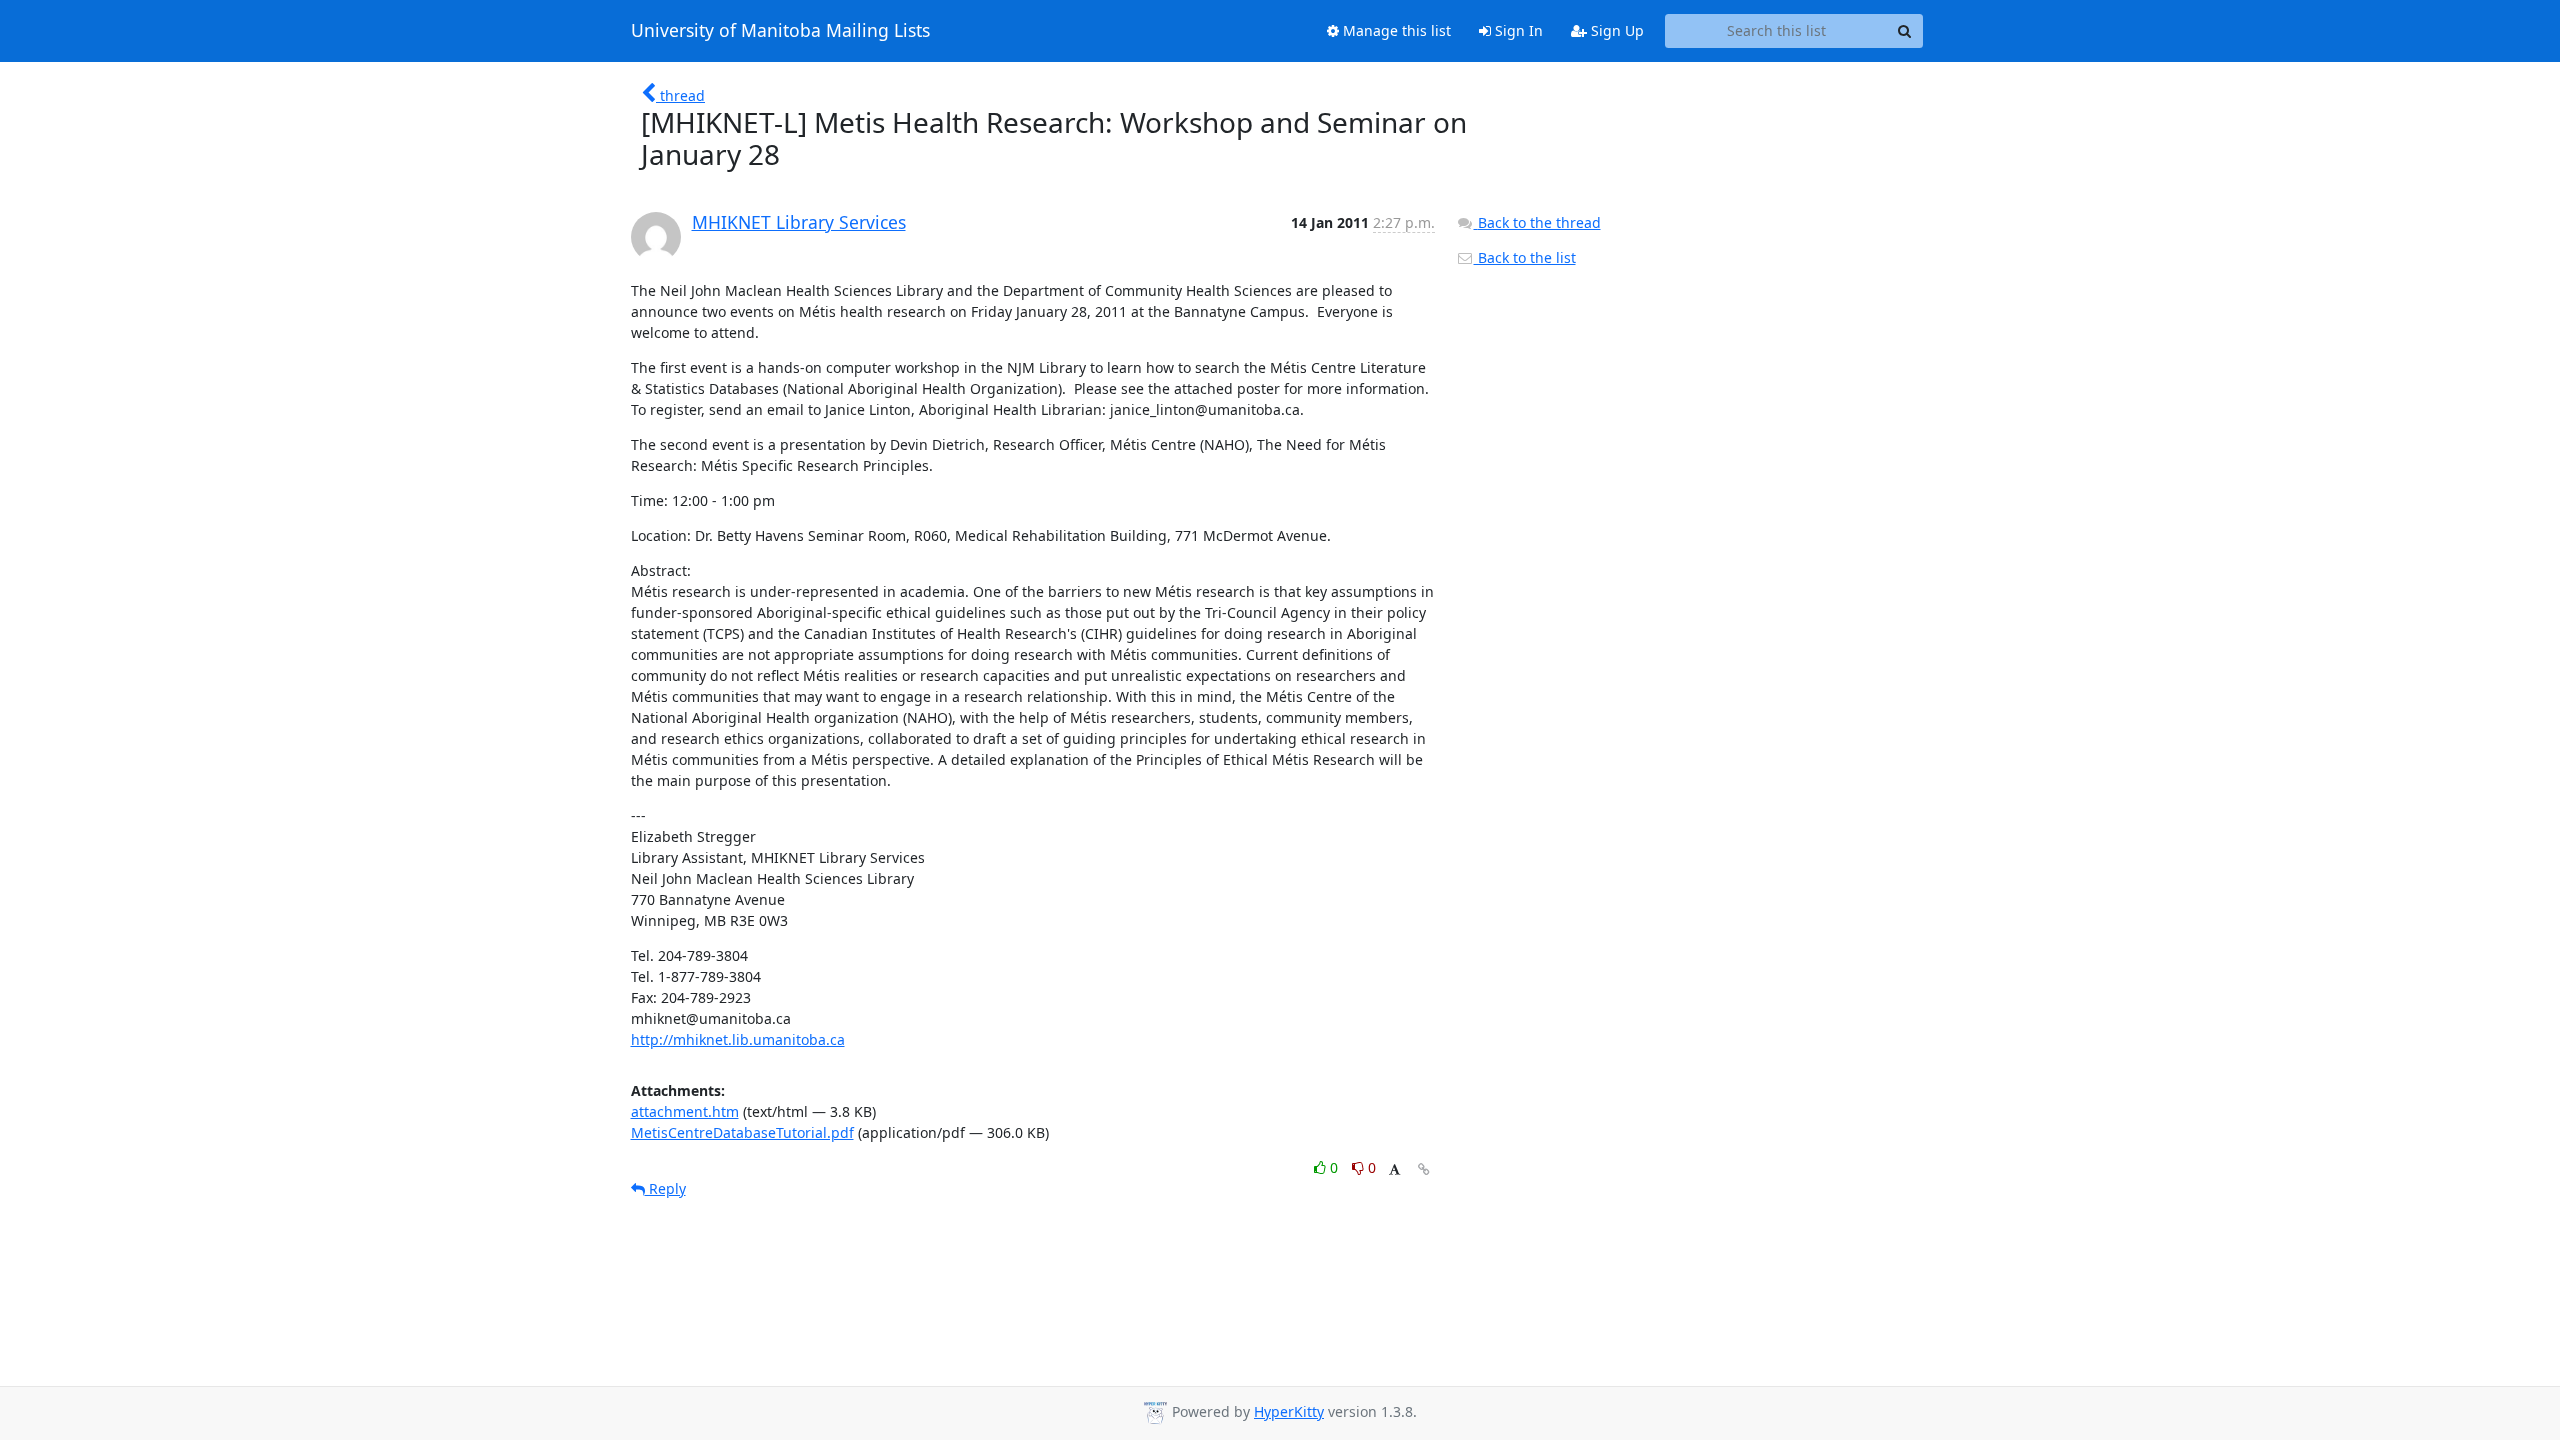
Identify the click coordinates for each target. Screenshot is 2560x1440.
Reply (665, 1188)
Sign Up (1615, 30)
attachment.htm (685, 1111)
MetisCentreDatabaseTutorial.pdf (742, 1132)
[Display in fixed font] (1394, 1170)
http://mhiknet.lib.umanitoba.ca (738, 1039)
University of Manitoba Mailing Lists (780, 31)
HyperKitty (1289, 1411)
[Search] (1905, 31)
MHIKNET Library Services (799, 222)
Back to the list (1525, 257)
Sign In (1517, 30)
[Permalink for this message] (1424, 1169)
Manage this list (1395, 30)
